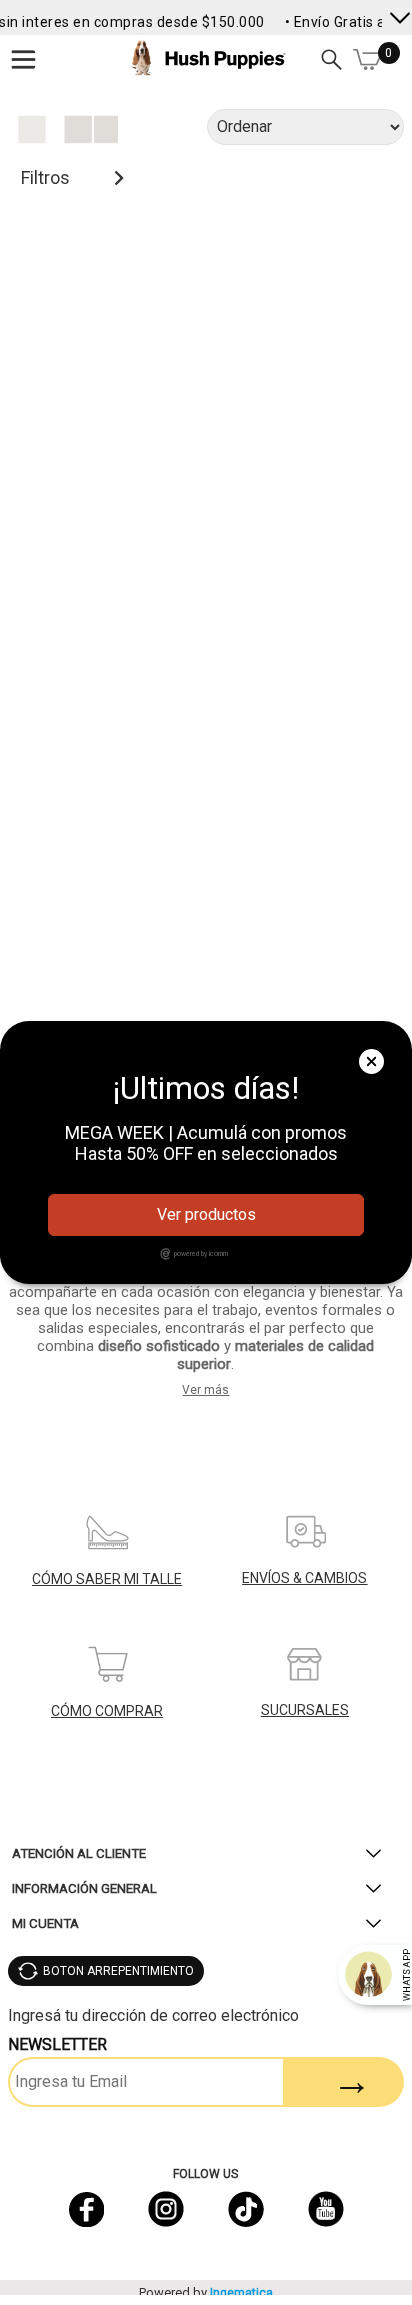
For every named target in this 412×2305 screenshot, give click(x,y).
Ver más (205, 1390)
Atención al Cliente (79, 1853)
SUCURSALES (305, 1710)
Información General (84, 1888)
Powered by (206, 2292)
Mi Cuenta (45, 1923)
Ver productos (206, 1214)
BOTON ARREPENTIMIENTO (118, 1971)
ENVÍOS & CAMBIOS (304, 1578)
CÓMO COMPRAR (107, 1711)
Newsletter (57, 2044)
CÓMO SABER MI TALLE (107, 1579)
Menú (23, 59)
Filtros (45, 177)
